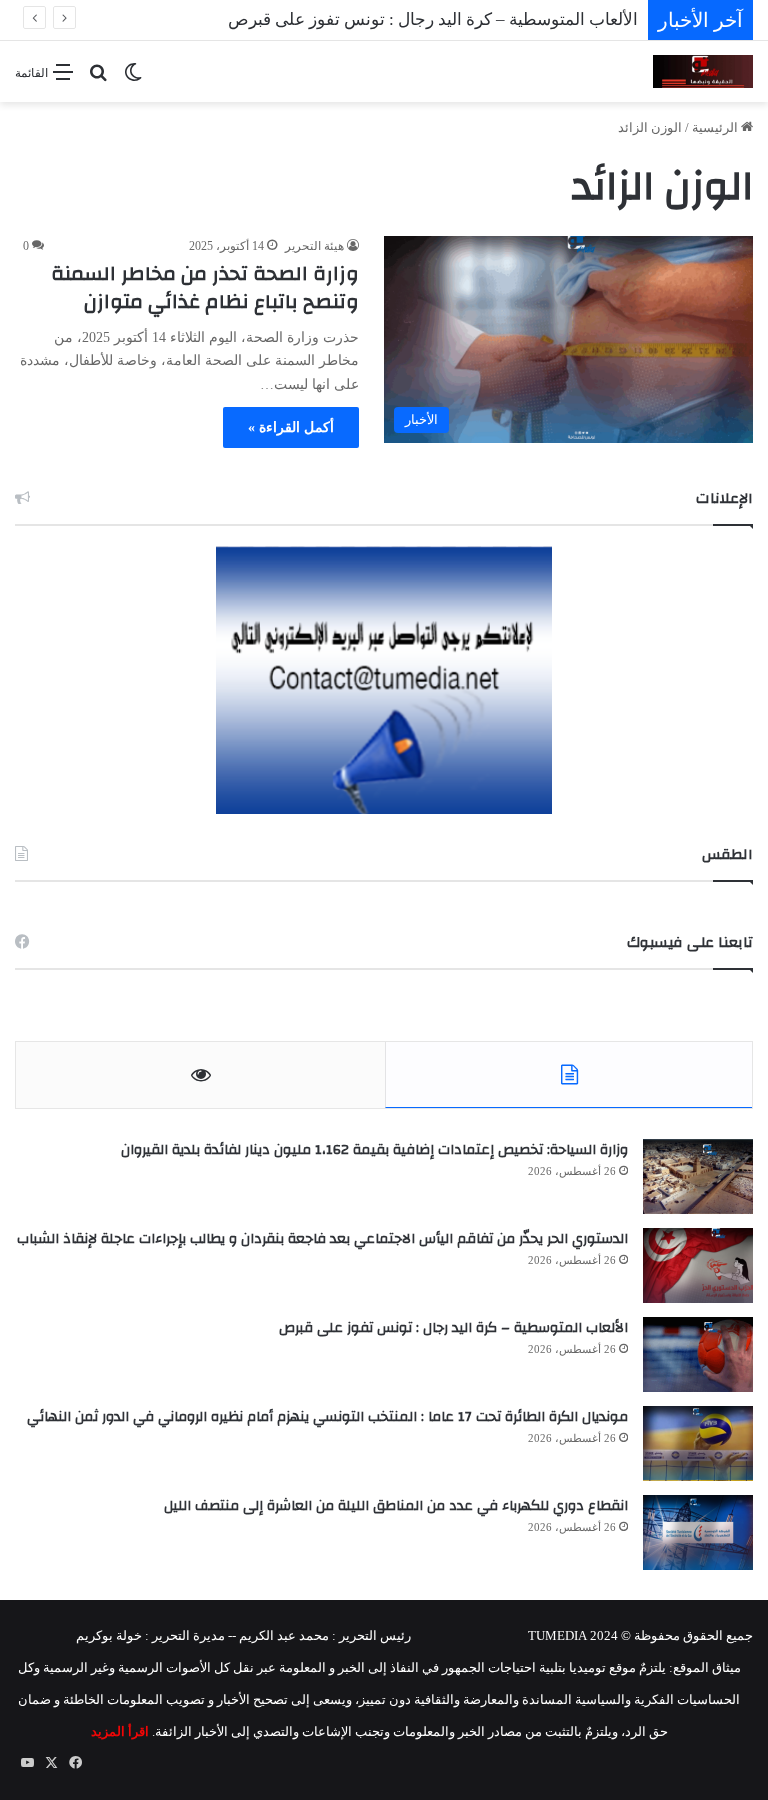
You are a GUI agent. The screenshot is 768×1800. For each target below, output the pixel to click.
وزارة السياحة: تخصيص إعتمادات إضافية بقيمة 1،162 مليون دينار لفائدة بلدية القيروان (374, 1150)
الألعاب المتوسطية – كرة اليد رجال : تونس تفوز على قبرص (453, 1328)
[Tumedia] (703, 71)
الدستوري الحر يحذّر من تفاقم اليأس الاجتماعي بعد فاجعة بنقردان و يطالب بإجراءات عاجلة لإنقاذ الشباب (322, 1239)
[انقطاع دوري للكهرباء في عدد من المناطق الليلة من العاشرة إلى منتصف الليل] (698, 1532)
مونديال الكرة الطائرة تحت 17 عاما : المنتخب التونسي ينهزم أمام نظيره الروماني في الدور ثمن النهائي (327, 1417)
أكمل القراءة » (291, 427)
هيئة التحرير (314, 246)
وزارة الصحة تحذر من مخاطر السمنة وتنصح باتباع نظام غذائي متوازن (205, 287)
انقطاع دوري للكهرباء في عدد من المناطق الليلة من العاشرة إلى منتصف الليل (396, 1506)
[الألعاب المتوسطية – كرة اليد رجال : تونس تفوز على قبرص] (698, 1354)
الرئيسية (716, 127)
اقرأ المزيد (120, 1731)
